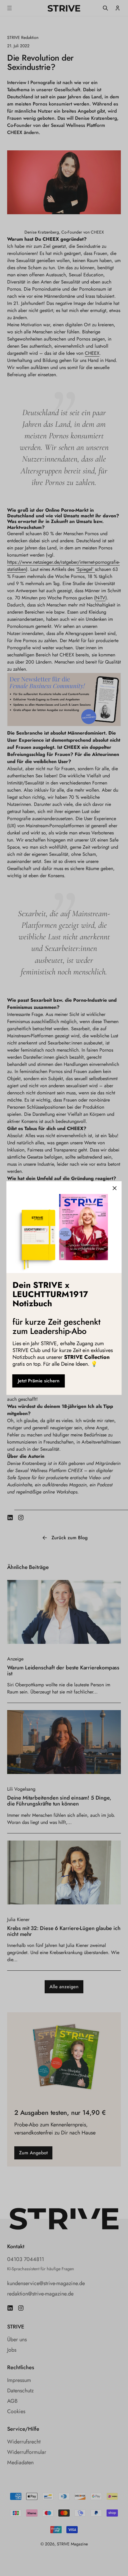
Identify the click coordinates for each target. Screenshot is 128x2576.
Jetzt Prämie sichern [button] (39, 1381)
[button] (115, 1188)
